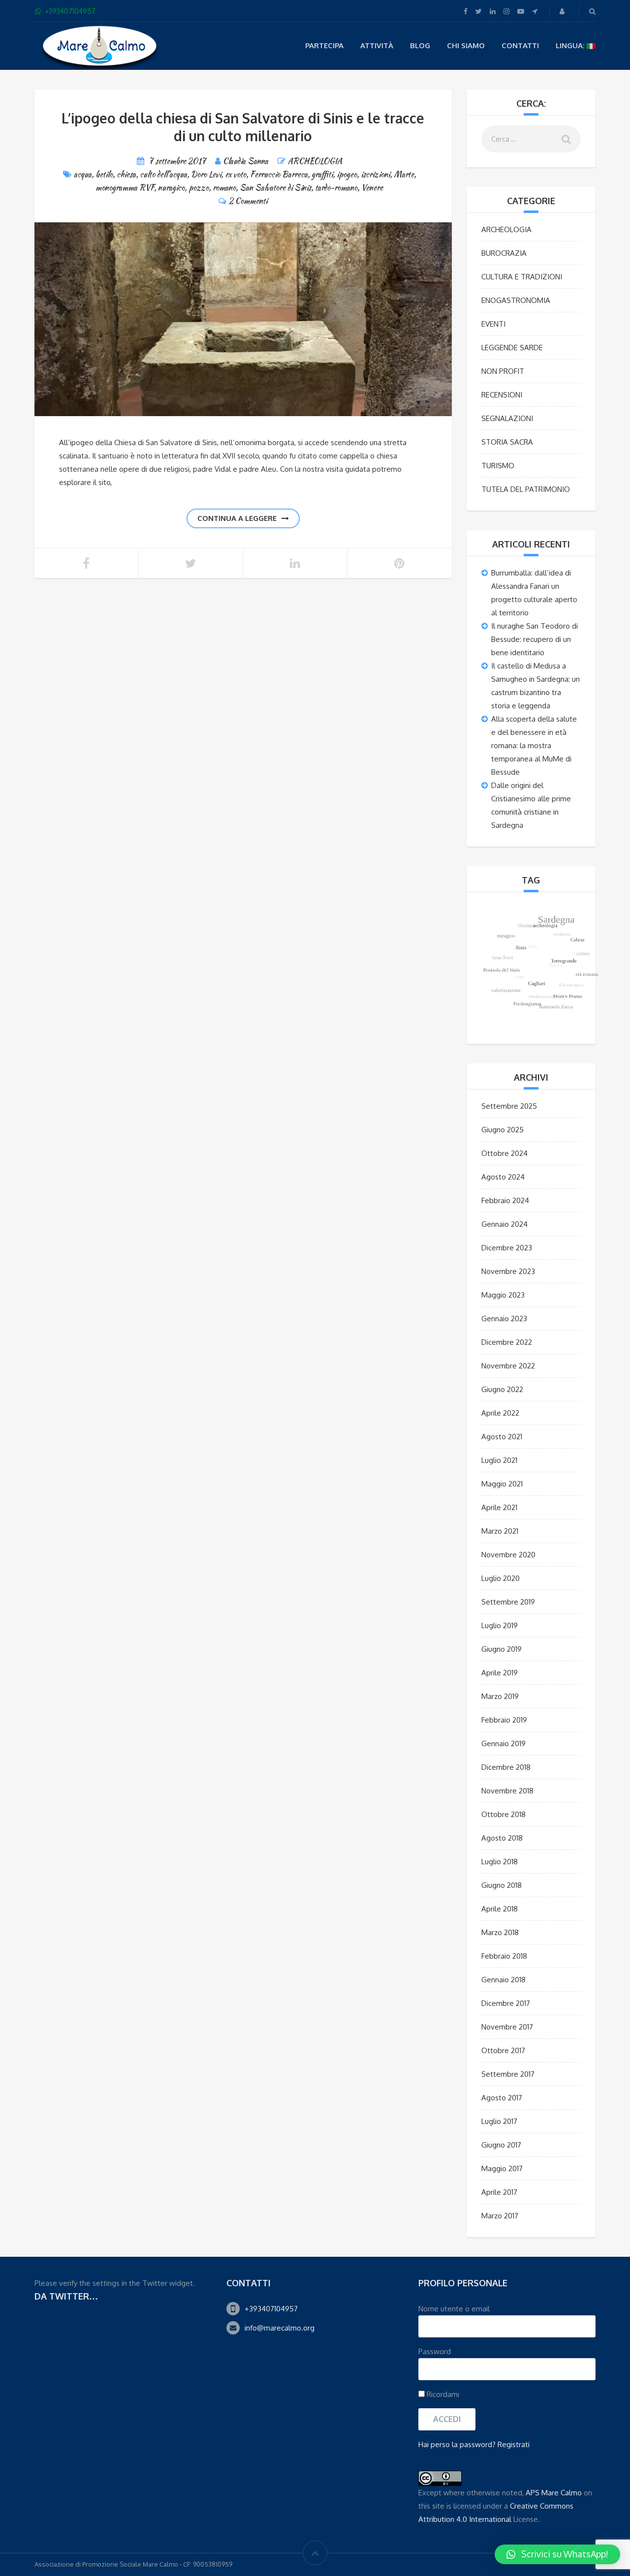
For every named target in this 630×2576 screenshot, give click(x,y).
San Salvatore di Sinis (275, 188)
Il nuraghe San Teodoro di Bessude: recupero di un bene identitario (535, 639)
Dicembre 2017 (506, 2003)
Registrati (514, 2444)
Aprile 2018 (500, 1909)
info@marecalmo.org (280, 2328)
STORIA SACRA (507, 442)
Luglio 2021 (499, 1460)
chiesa (126, 174)
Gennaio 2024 (504, 1224)
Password (435, 2351)
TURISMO (498, 466)
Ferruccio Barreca (279, 174)
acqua (83, 174)
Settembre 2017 (508, 2074)
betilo (104, 174)
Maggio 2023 (503, 1295)
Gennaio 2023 (504, 1318)
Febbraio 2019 (504, 1720)
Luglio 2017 (499, 2121)
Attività (377, 45)
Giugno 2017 (501, 2145)
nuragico (171, 188)
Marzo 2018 (500, 1932)
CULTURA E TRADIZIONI (522, 277)
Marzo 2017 (500, 2216)
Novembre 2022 (508, 1366)
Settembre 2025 (509, 1106)
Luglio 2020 (501, 1578)
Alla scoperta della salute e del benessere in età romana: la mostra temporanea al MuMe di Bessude (534, 745)
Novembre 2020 (508, 1555)
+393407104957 (271, 2309)
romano (224, 188)
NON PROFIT (503, 371)
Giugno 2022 (502, 1389)
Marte (404, 174)
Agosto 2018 (502, 1838)
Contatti (520, 45)
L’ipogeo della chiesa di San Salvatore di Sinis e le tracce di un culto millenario (243, 127)
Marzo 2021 (500, 1531)
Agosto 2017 (502, 2098)
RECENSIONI (502, 395)
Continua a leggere (237, 518)
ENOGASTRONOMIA (516, 300)
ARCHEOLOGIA (315, 161)
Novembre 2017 (507, 2027)
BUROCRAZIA (504, 253)
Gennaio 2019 (504, 1743)
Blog (420, 45)
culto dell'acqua (163, 174)
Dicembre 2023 (507, 1248)
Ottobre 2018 (504, 1814)
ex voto (236, 174)
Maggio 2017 (502, 2168)
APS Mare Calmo (554, 2493)
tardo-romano (336, 188)
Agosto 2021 (502, 1437)
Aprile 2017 (499, 2192)
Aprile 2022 (500, 1413)
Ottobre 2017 (503, 2050)
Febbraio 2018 (504, 1956)
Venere (372, 188)
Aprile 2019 (500, 1673)
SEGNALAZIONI (507, 418)
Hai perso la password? (457, 2444)
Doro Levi (206, 174)
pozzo (199, 188)
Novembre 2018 (507, 1791)
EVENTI (493, 324)
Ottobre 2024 (504, 1153)
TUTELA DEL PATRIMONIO (526, 489)
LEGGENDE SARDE (512, 348)
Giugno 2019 (502, 1649)
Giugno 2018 (502, 1885)
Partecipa (324, 45)
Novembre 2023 (508, 1271)
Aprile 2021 (499, 1507)
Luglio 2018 (500, 1862)
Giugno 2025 (503, 1130)
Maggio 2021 (502, 1484)
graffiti (322, 174)
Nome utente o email (454, 2309)
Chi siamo (466, 45)
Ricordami (442, 2394)
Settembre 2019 (508, 1602)
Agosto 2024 (503, 1177)
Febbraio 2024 (505, 1200)
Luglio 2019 (500, 1625)
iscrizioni (375, 174)
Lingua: (571, 45)
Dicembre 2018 (506, 1767)
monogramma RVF (125, 188)
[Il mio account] (563, 11)
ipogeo (347, 174)
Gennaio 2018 (504, 1980)
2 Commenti (248, 201)
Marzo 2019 (500, 1696)
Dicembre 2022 (507, 1342)
